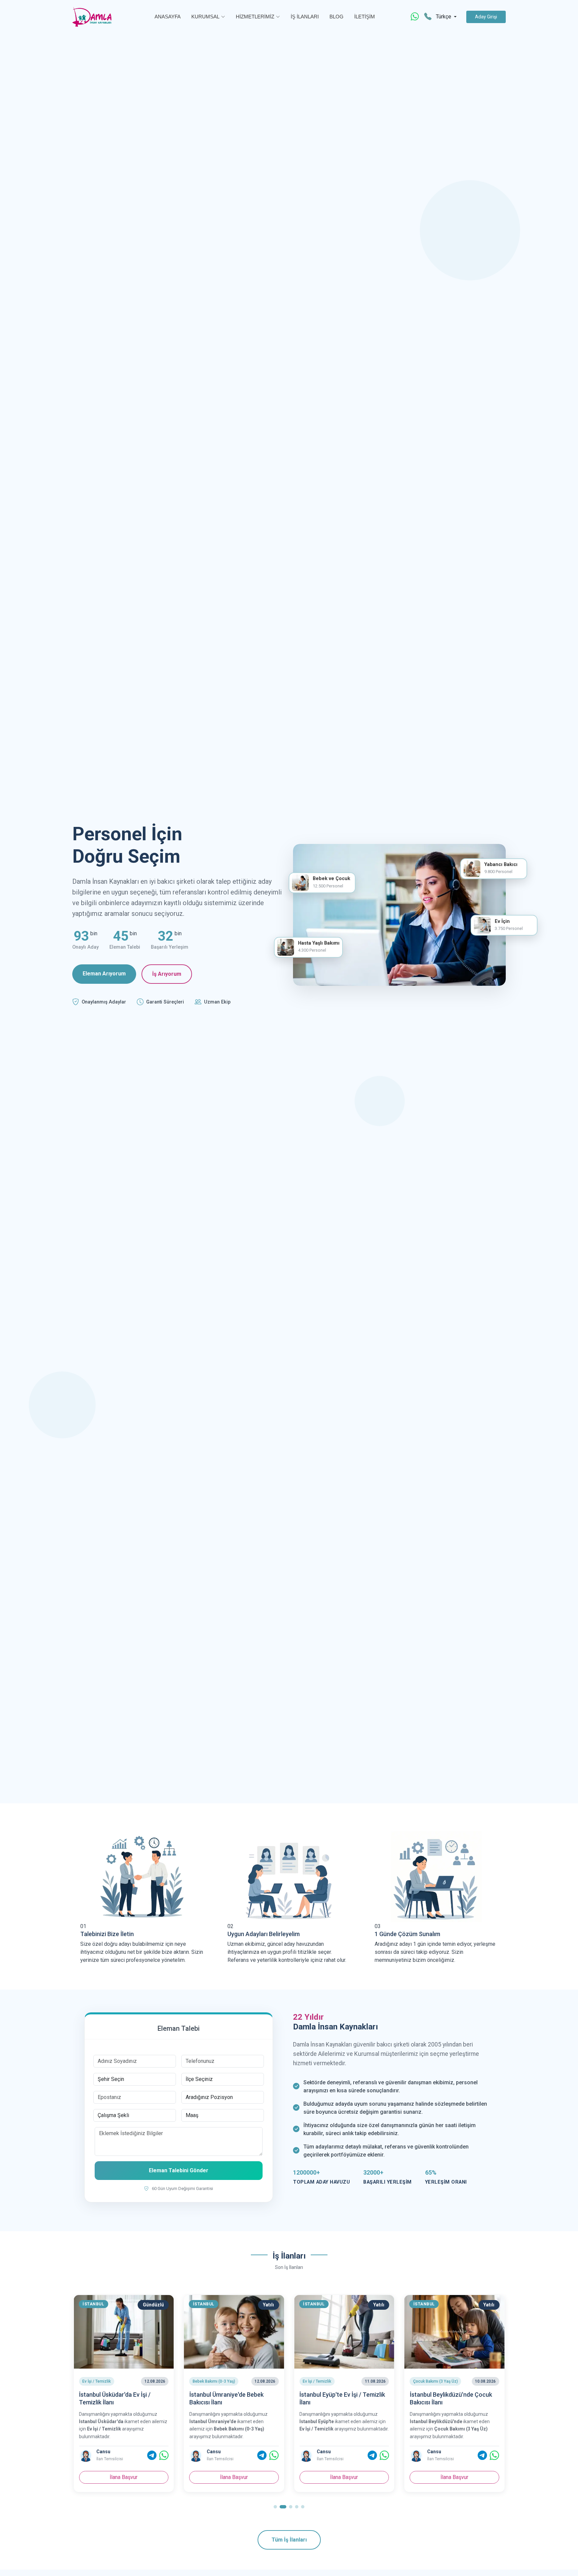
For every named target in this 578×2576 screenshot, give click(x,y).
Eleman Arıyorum (104, 974)
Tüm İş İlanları (289, 2540)
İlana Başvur (124, 2477)
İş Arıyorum (167, 974)
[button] (275, 2507)
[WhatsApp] (415, 17)
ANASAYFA (168, 17)
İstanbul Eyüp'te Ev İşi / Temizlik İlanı (232, 2398)
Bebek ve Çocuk (331, 879)
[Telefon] (428, 17)
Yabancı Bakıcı (501, 865)
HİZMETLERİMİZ (255, 17)
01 (83, 1926)
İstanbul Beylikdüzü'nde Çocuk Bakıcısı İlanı (341, 2398)
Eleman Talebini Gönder (179, 2170)
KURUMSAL (205, 17)
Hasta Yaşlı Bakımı (319, 943)
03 (378, 1926)
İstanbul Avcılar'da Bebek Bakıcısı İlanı (454, 2398)
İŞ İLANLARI (305, 17)
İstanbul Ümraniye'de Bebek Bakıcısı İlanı (116, 2398)
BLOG (336, 17)
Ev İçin (502, 921)
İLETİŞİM (365, 17)
